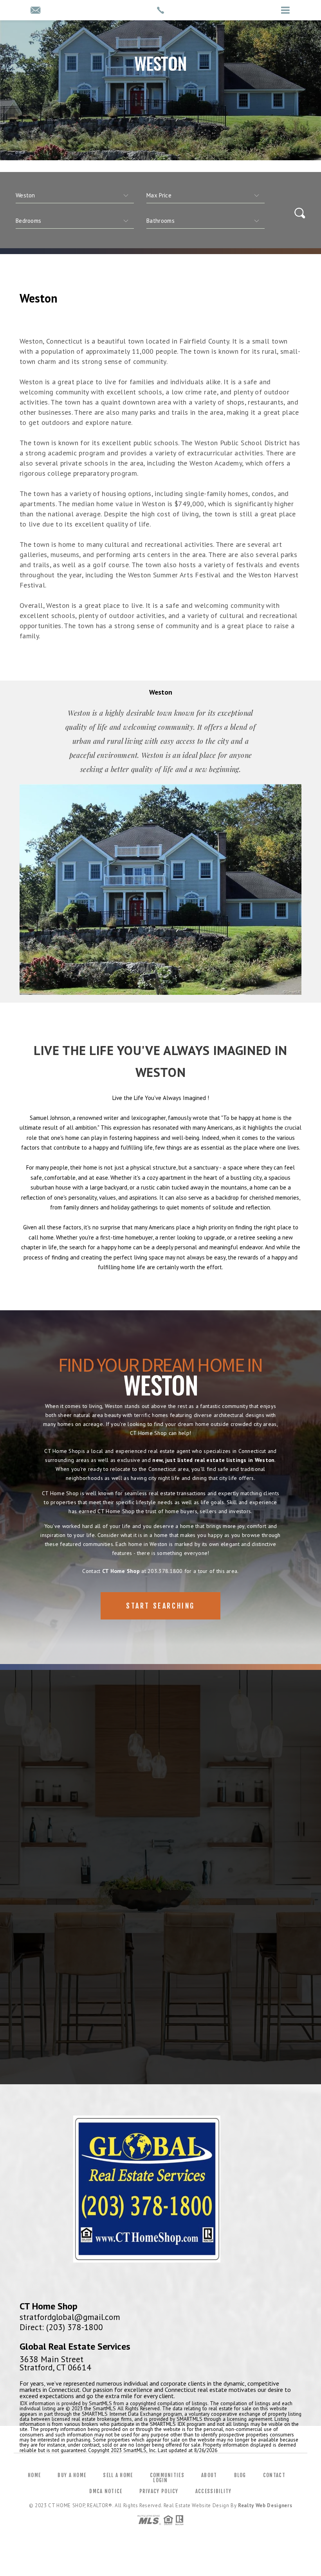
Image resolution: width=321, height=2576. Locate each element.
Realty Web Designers (265, 2505)
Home (34, 2475)
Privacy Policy (159, 2491)
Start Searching (160, 1606)
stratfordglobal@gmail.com (70, 2317)
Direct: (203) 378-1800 (61, 2327)
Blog (240, 2475)
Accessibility (214, 2491)
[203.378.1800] (160, 10)
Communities (167, 2475)
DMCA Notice (106, 2491)
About (209, 2475)
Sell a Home (118, 2475)
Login (160, 2480)
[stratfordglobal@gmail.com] (35, 11)
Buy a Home (72, 2475)
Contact (274, 2475)
